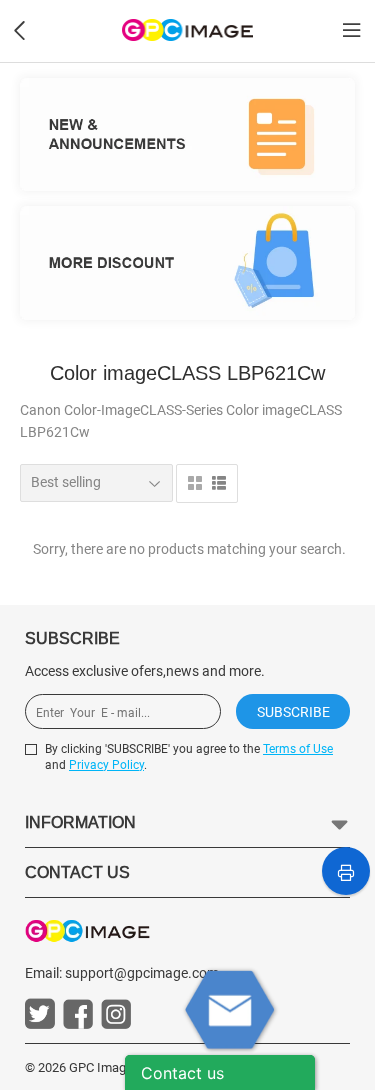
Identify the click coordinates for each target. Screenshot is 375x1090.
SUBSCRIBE (293, 712)
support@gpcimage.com (142, 973)
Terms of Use (298, 749)
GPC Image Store (117, 1067)
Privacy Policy (106, 765)
